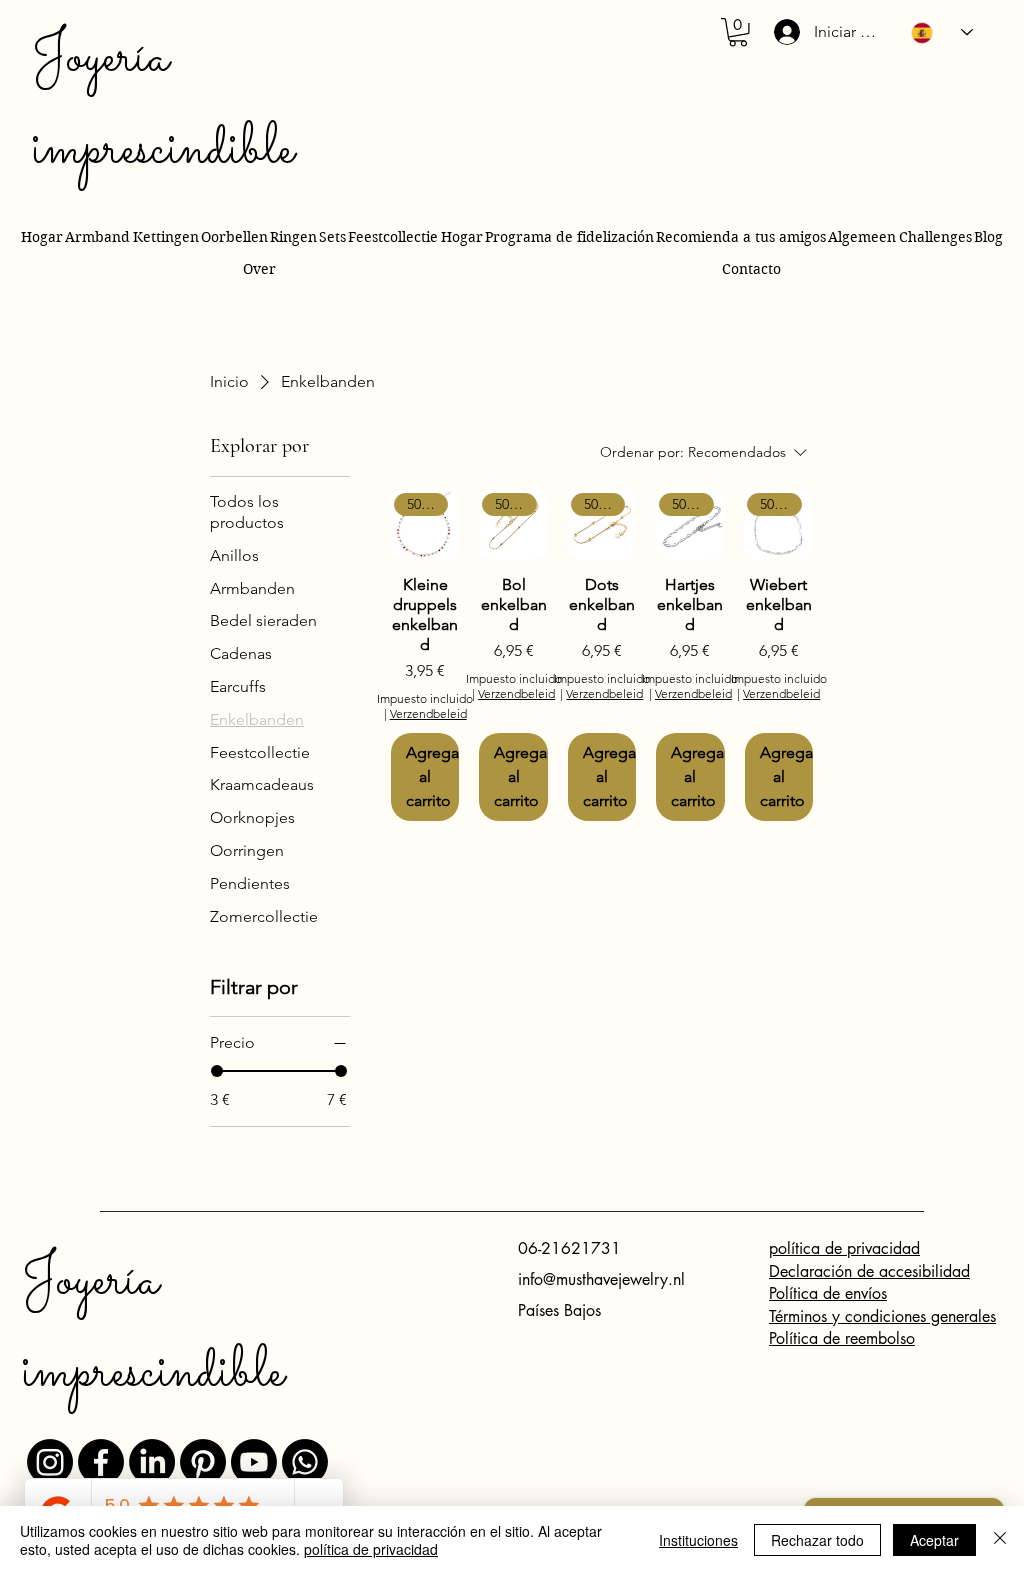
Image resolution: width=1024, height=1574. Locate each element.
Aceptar (934, 1540)
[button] (738, 32)
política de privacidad (844, 1248)
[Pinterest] (203, 1462)
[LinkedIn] (152, 1462)
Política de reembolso (842, 1338)
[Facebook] (101, 1462)
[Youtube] (254, 1462)
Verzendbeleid (428, 713)
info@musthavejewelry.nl (601, 1279)
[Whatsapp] (305, 1462)
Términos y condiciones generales (882, 1316)
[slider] (217, 1071)
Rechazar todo (817, 1540)
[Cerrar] (1000, 1540)
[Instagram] (50, 1462)
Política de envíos (828, 1293)
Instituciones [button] (698, 1540)
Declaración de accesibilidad (869, 1271)
